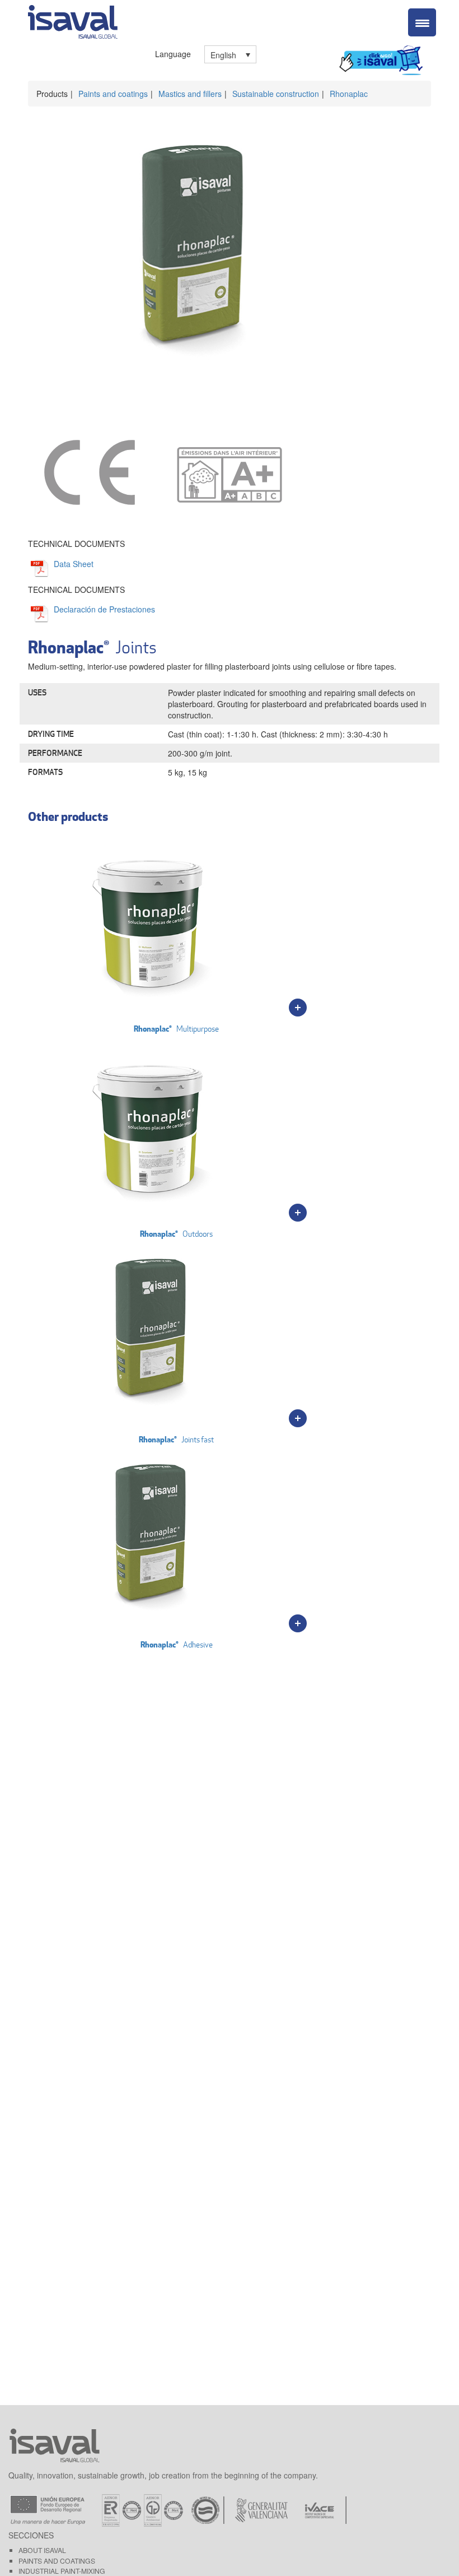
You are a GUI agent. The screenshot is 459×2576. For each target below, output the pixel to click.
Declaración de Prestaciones (104, 609)
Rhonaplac (349, 94)
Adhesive (177, 1644)
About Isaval (42, 2550)
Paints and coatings (113, 94)
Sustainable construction (276, 94)
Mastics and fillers (190, 94)
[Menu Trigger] (422, 22)
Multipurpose (176, 1029)
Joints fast (176, 1439)
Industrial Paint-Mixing (62, 2571)
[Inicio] (73, 20)
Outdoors (176, 1234)
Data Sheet (74, 564)
